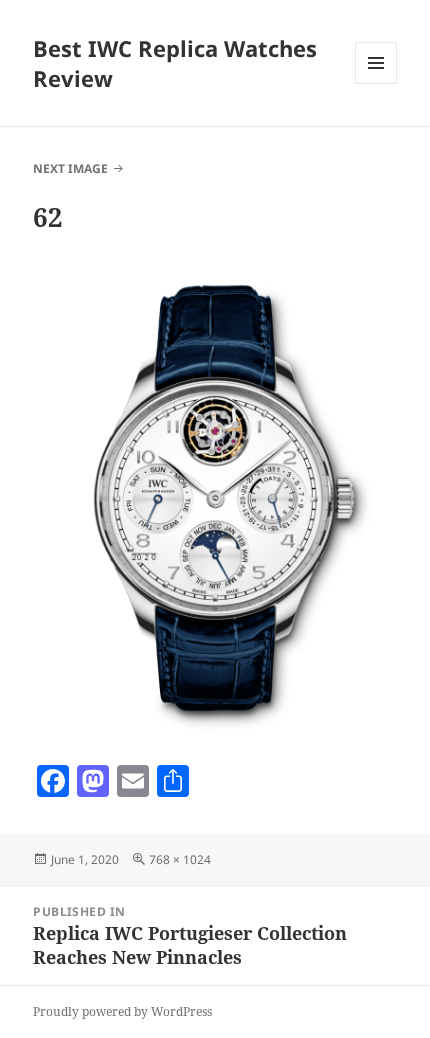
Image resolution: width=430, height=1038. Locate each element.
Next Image (70, 168)
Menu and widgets (376, 83)
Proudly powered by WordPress (122, 1011)
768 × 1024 (180, 859)
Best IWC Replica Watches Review (175, 63)
